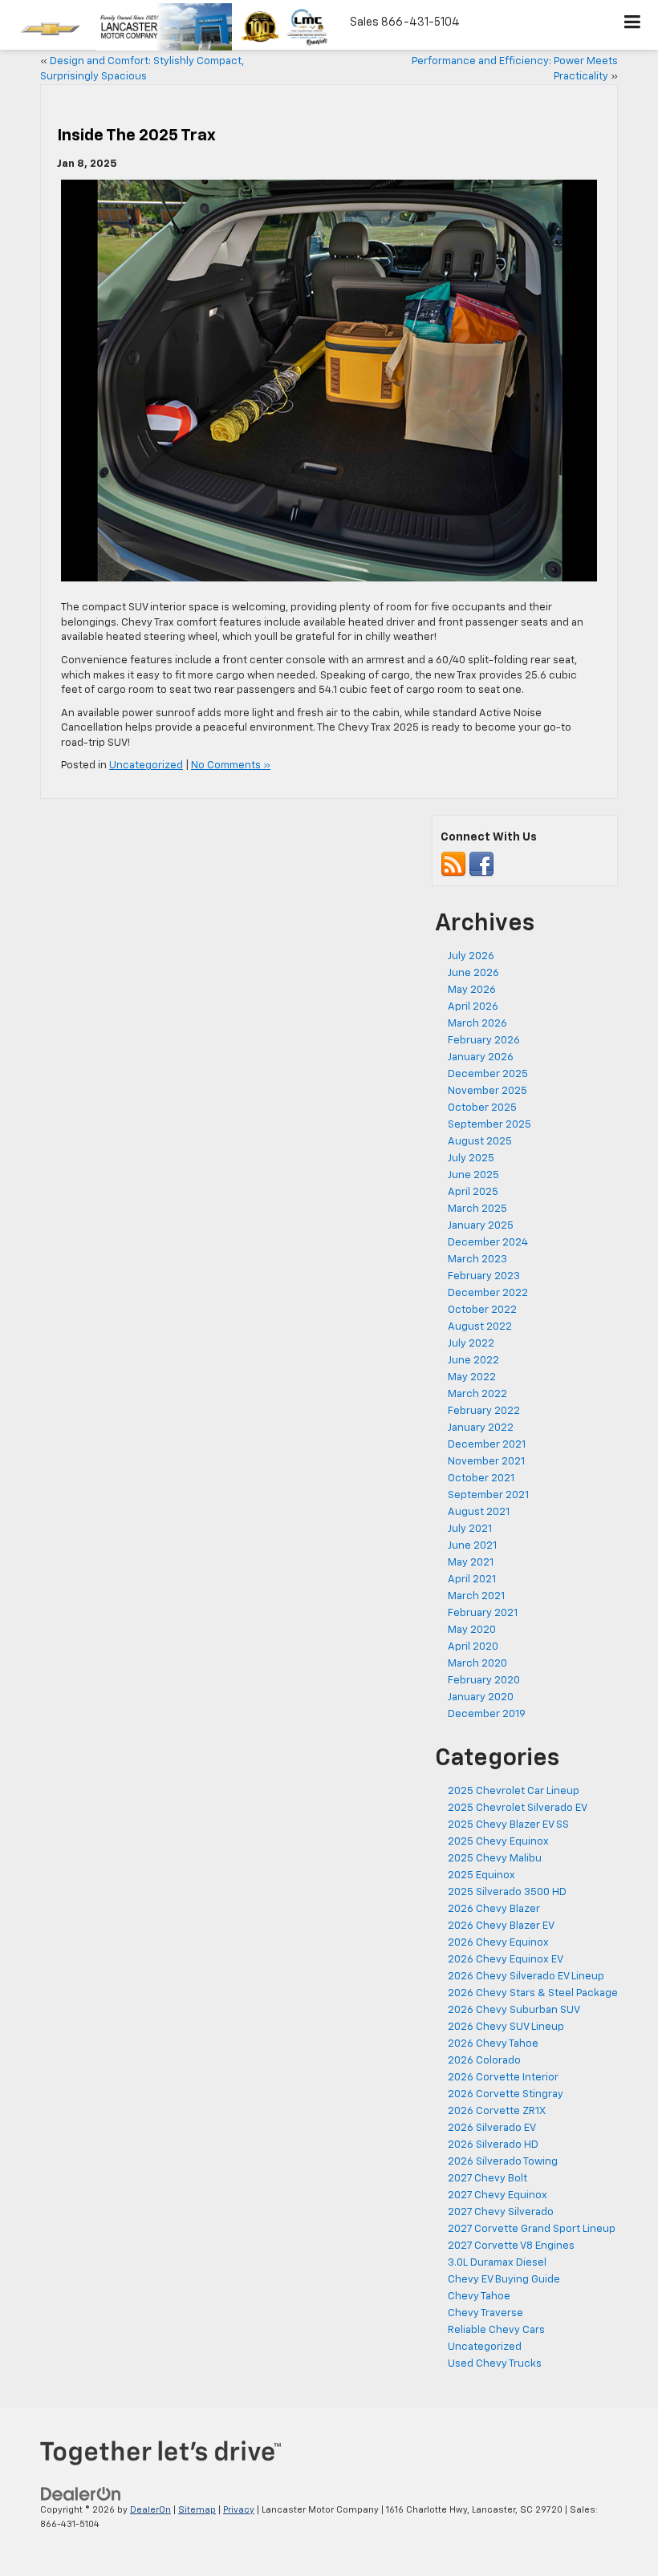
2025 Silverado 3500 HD (507, 1892)
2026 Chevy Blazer (494, 1909)
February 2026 (484, 1041)
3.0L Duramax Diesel (497, 2263)
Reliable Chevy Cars (496, 2330)
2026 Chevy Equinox (498, 1943)
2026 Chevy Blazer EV (501, 1926)
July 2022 (471, 1344)
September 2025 (489, 1125)
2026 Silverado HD (493, 2145)
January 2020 (481, 1697)
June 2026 (473, 973)
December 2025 (488, 1074)
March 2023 (477, 1260)
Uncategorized (146, 766)
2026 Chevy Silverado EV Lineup (526, 1977)
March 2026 (477, 1024)
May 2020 (472, 1630)
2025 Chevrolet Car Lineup (514, 1791)
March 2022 (477, 1394)
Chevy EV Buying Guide (504, 2280)
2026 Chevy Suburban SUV (514, 2010)
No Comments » (231, 766)
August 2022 (480, 1327)
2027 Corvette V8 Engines (511, 2246)
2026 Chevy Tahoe (493, 2044)
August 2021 (479, 1512)
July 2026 (471, 956)
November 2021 (486, 1462)
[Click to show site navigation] (633, 25)
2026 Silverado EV (492, 2128)
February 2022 (484, 1411)
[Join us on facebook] (481, 865)
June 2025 (473, 1175)
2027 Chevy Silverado (501, 2212)
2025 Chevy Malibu (495, 1859)
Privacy (239, 2510)
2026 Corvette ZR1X (497, 2111)
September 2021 (488, 1495)
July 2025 (471, 1158)
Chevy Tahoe (479, 2297)
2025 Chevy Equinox (498, 1842)
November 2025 (487, 1091)
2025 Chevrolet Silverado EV (518, 1808)
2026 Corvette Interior (503, 2078)
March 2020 (477, 1664)
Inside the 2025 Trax (136, 136)
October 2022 (482, 1310)
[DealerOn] (81, 2494)
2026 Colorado (484, 2061)
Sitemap (197, 2510)
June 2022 (473, 1361)
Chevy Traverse (485, 2313)
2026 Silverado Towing (503, 2162)
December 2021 (487, 1445)
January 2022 (481, 1428)
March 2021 (476, 1596)
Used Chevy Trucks (495, 2364)
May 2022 (472, 1377)
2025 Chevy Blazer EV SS (508, 1825)
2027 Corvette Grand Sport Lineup (532, 2229)
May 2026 (472, 990)
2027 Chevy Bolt (487, 2179)
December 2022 (488, 1293)
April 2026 (473, 1007)
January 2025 (481, 1226)
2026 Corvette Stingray (506, 2094)
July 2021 (470, 1529)
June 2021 (472, 1546)
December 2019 (487, 1714)
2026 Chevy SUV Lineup (506, 2027)
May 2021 (471, 1563)
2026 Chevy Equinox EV (506, 1960)
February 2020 (484, 1681)
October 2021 (481, 1478)
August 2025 (480, 1142)
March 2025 (477, 1209)
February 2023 (484, 1276)
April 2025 (473, 1192)
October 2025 (482, 1108)
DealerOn (150, 2510)
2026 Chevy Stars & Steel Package (533, 1993)
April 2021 (472, 1580)
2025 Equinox (481, 1875)
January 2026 (481, 1057)
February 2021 (483, 1613)
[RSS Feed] (453, 865)
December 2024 (488, 1243)
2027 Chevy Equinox (498, 2195)
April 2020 (473, 1647)
